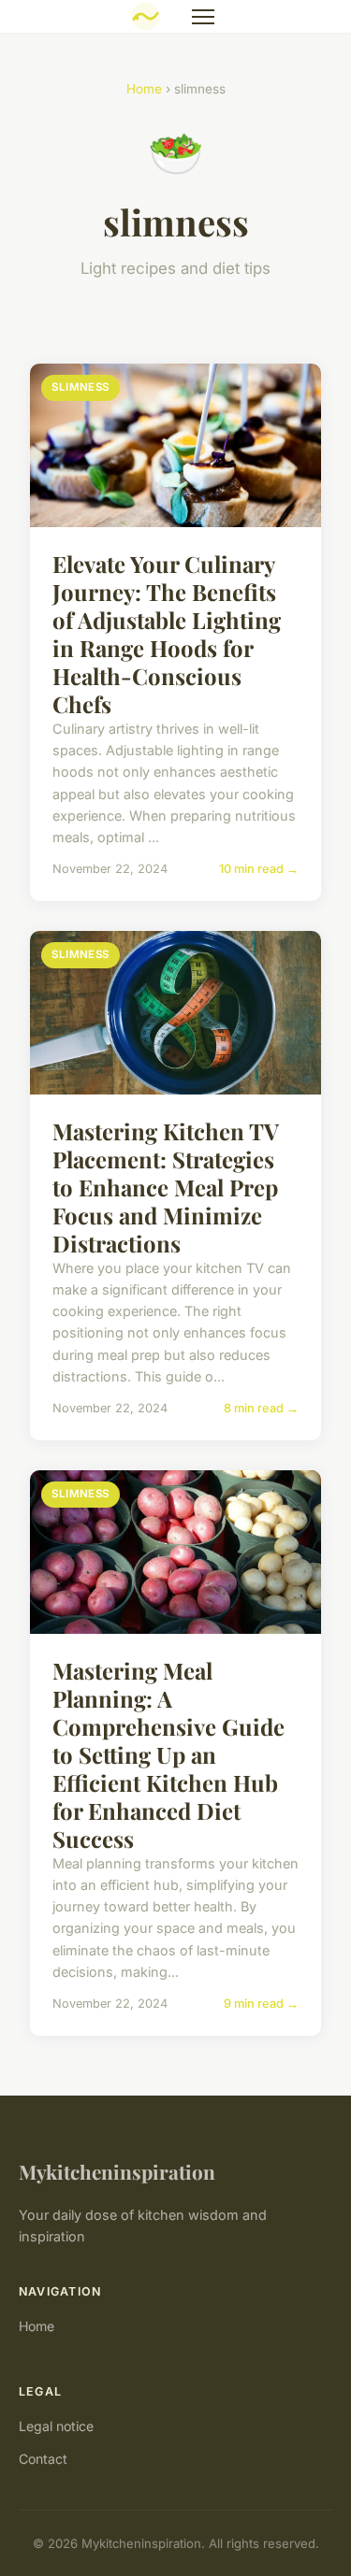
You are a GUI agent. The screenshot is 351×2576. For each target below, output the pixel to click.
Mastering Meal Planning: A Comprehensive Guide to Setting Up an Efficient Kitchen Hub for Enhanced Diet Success (168, 1754)
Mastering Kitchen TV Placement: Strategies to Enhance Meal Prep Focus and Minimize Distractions (166, 1187)
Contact (43, 2459)
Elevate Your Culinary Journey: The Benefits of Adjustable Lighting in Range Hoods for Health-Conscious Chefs (167, 634)
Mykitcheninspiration (117, 2171)
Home (144, 89)
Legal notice (56, 2426)
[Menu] (203, 17)
